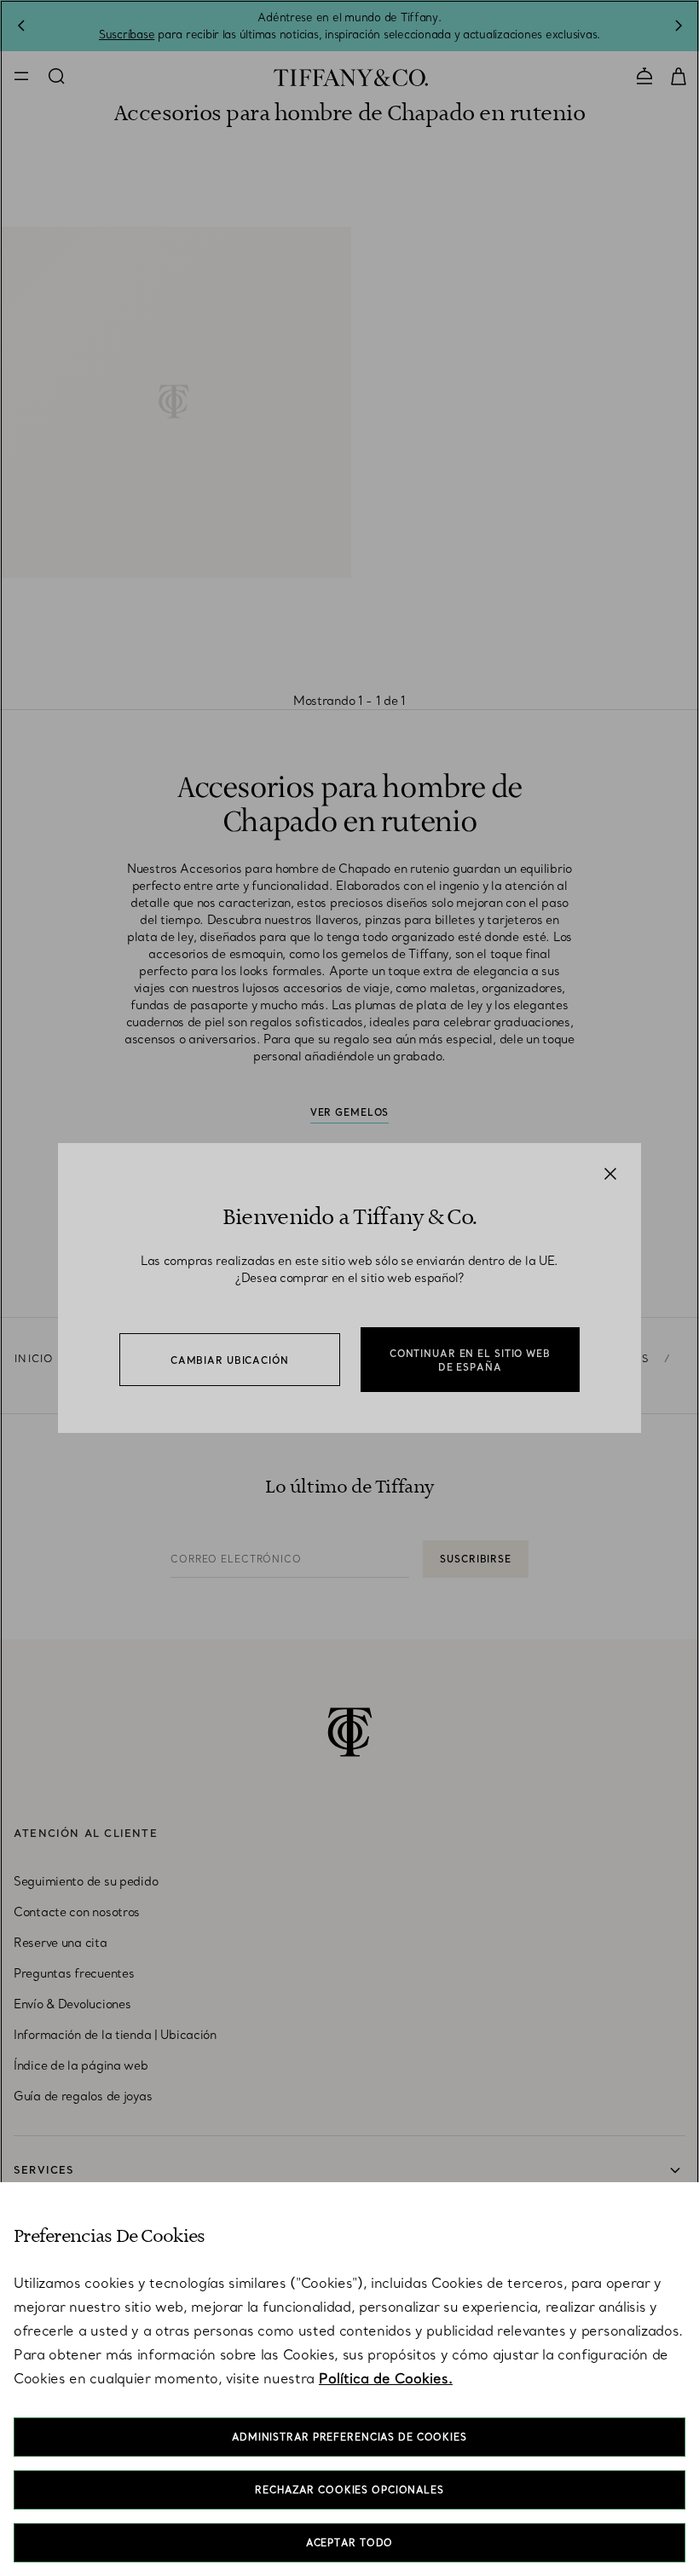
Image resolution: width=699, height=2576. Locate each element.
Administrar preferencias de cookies (349, 2437)
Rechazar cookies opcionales (349, 2490)
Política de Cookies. (386, 2378)
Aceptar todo (350, 2543)
